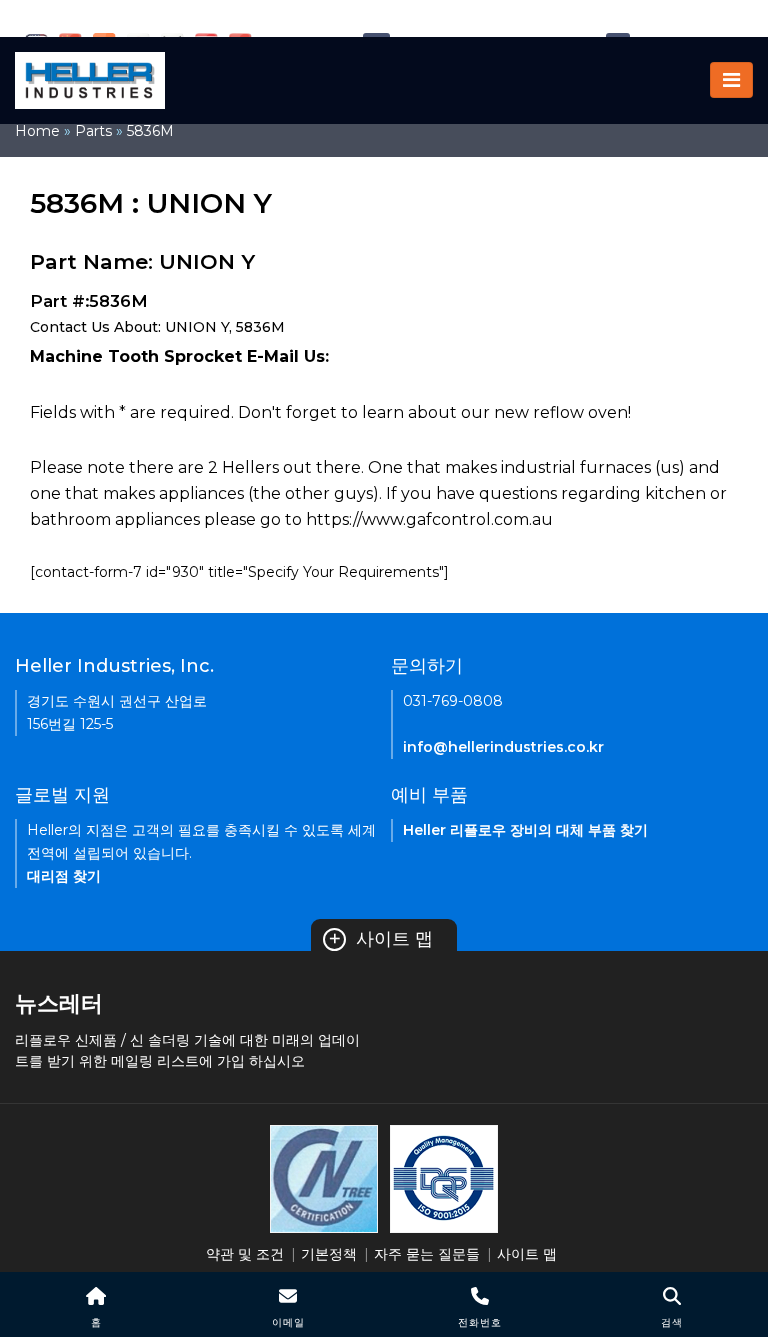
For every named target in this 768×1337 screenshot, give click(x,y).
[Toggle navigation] (731, 80)
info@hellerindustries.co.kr (503, 747)
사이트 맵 (380, 939)
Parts (93, 131)
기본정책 (329, 1254)
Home (37, 131)
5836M (150, 131)
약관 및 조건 (245, 1254)
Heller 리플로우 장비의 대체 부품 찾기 (525, 830)
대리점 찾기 (64, 876)
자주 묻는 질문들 (427, 1254)
